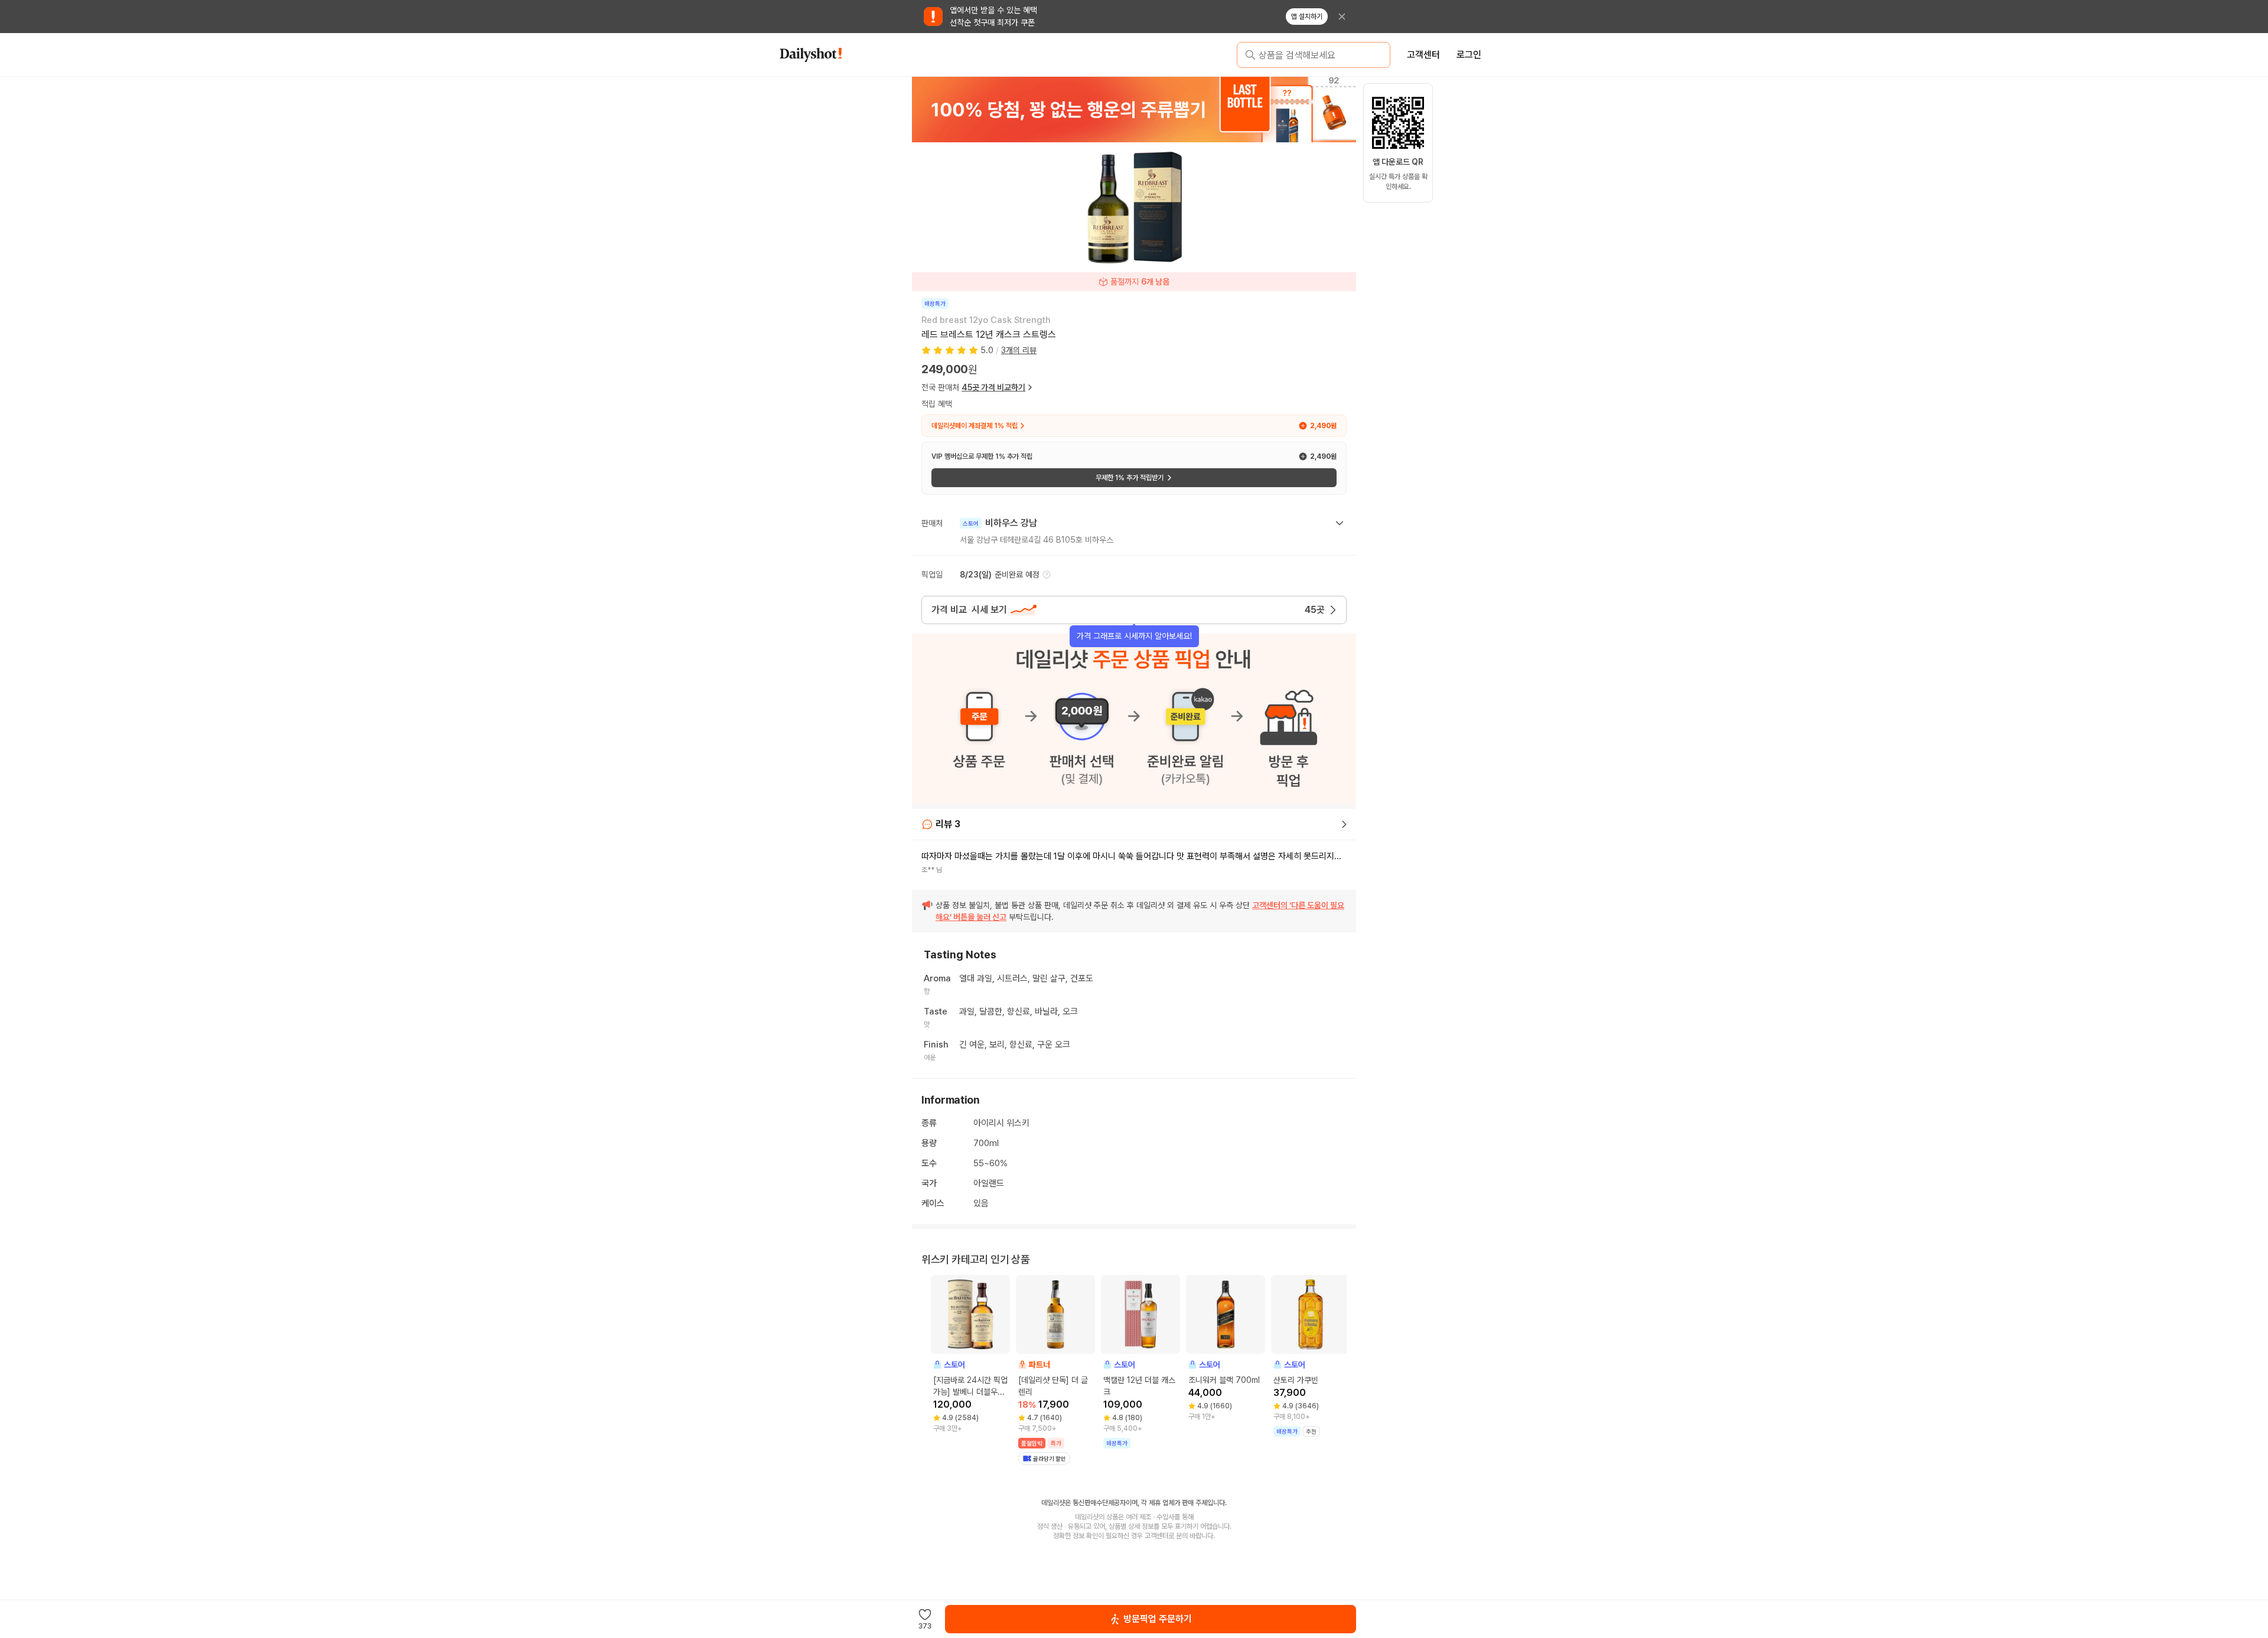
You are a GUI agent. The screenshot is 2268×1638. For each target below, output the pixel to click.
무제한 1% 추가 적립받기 (1130, 478)
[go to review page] (1344, 824)
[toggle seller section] (1340, 523)
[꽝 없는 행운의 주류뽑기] (1134, 109)
